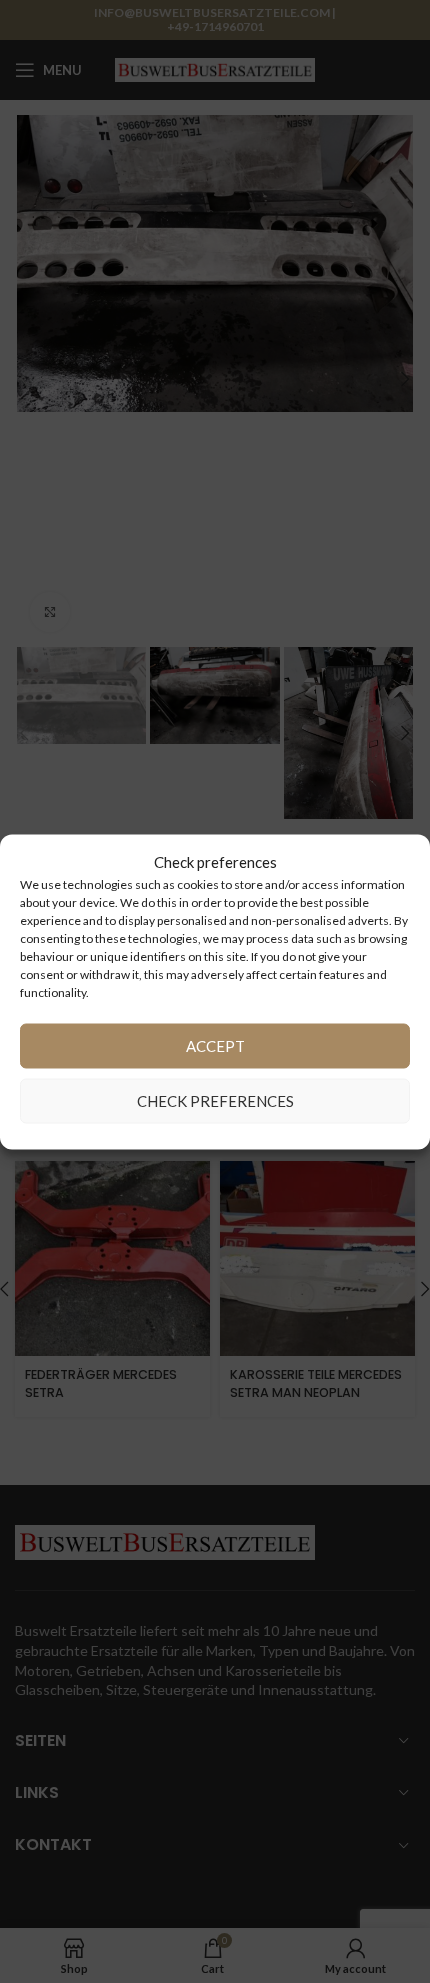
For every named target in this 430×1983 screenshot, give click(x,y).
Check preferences (215, 1101)
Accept (215, 1046)
